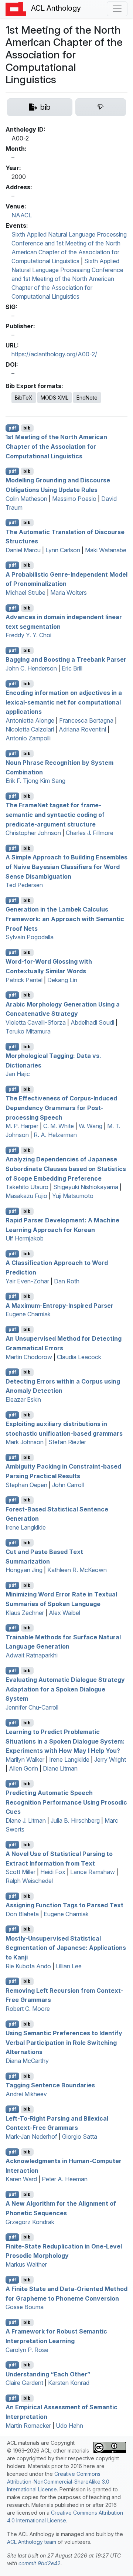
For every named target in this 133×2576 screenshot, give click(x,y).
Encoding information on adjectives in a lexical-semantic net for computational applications (64, 702)
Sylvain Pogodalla (30, 937)
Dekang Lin (62, 980)
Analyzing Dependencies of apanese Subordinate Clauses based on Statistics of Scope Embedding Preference (66, 1169)
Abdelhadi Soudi (92, 1022)
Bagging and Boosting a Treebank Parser (66, 659)
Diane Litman (60, 1768)
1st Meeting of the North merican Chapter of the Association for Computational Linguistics (56, 446)
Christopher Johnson (33, 833)
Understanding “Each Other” (48, 2374)
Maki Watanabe (106, 550)
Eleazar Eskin (23, 1399)
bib (27, 428)
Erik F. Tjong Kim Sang (35, 781)
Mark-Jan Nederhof (31, 2137)
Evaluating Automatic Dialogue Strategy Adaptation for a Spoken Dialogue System (65, 1689)
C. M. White (59, 1126)
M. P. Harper (22, 1126)
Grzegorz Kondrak (30, 2222)
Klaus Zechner (25, 1613)
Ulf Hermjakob (25, 1238)
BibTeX (24, 398)
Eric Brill (72, 668)
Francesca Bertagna (86, 720)
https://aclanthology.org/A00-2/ (54, 354)
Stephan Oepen (26, 1485)
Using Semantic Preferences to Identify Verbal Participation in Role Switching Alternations (64, 2042)
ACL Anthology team (32, 2542)
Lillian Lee (69, 1966)
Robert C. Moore (28, 2009)
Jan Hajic (18, 1074)
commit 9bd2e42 (40, 2563)
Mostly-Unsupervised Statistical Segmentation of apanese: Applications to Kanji (66, 1947)
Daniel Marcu (23, 550)
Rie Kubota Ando (28, 1966)
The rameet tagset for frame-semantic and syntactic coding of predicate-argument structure (55, 814)
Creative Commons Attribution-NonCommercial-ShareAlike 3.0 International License (58, 2482)
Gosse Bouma (25, 2307)
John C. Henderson (31, 668)
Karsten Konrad (69, 2383)
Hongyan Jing (24, 1570)
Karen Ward (21, 2179)
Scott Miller (21, 1872)
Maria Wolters (69, 593)
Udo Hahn (69, 2426)
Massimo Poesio (74, 499)
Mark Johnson (25, 1442)
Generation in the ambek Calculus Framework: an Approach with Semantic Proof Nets (65, 919)
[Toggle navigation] (117, 9)
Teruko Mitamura (28, 1031)
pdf (12, 428)
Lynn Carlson (63, 550)
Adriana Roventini (82, 729)
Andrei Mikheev (26, 2094)
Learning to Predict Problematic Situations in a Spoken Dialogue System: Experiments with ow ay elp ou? (65, 1741)
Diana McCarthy (27, 2061)
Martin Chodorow (29, 1357)
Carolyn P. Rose (27, 2350)
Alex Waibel (64, 1613)
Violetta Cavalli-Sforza (36, 1022)
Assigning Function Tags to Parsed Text (64, 1905)
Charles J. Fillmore (90, 833)
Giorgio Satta (80, 2137)
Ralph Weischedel (29, 1881)
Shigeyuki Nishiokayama (86, 1187)
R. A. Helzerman (55, 1135)
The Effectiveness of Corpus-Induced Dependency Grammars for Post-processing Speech (61, 1108)
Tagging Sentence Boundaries (50, 2085)
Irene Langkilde (26, 1527)
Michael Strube (25, 593)
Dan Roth (67, 1281)
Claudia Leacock (79, 1357)
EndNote (87, 398)
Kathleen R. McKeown (77, 1570)
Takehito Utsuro (27, 1187)
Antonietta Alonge (30, 720)
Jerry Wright (110, 1759)
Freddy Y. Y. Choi (28, 635)
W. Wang (91, 1126)
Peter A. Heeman (65, 2179)
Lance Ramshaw (93, 1872)
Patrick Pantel (24, 980)
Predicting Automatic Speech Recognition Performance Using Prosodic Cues (66, 1802)
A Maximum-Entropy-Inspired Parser (59, 1305)
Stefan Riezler (67, 1442)
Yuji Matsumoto (73, 1196)
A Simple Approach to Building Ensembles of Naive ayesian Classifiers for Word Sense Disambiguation (66, 867)
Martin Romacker (28, 2426)
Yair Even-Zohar (27, 1281)
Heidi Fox (53, 1872)
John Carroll (68, 1485)
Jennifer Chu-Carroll (32, 1707)
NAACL (22, 215)
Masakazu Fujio (26, 1196)
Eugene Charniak (28, 1314)
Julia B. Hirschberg (75, 1820)
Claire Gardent (24, 2383)
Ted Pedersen (24, 885)
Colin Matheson (26, 499)
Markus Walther (26, 2264)
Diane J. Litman (26, 1820)
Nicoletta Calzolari (30, 729)
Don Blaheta (22, 1914)
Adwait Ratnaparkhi (32, 1655)
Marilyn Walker (25, 1759)
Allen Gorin (23, 1768)
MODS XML (54, 398)
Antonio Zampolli (28, 738)
